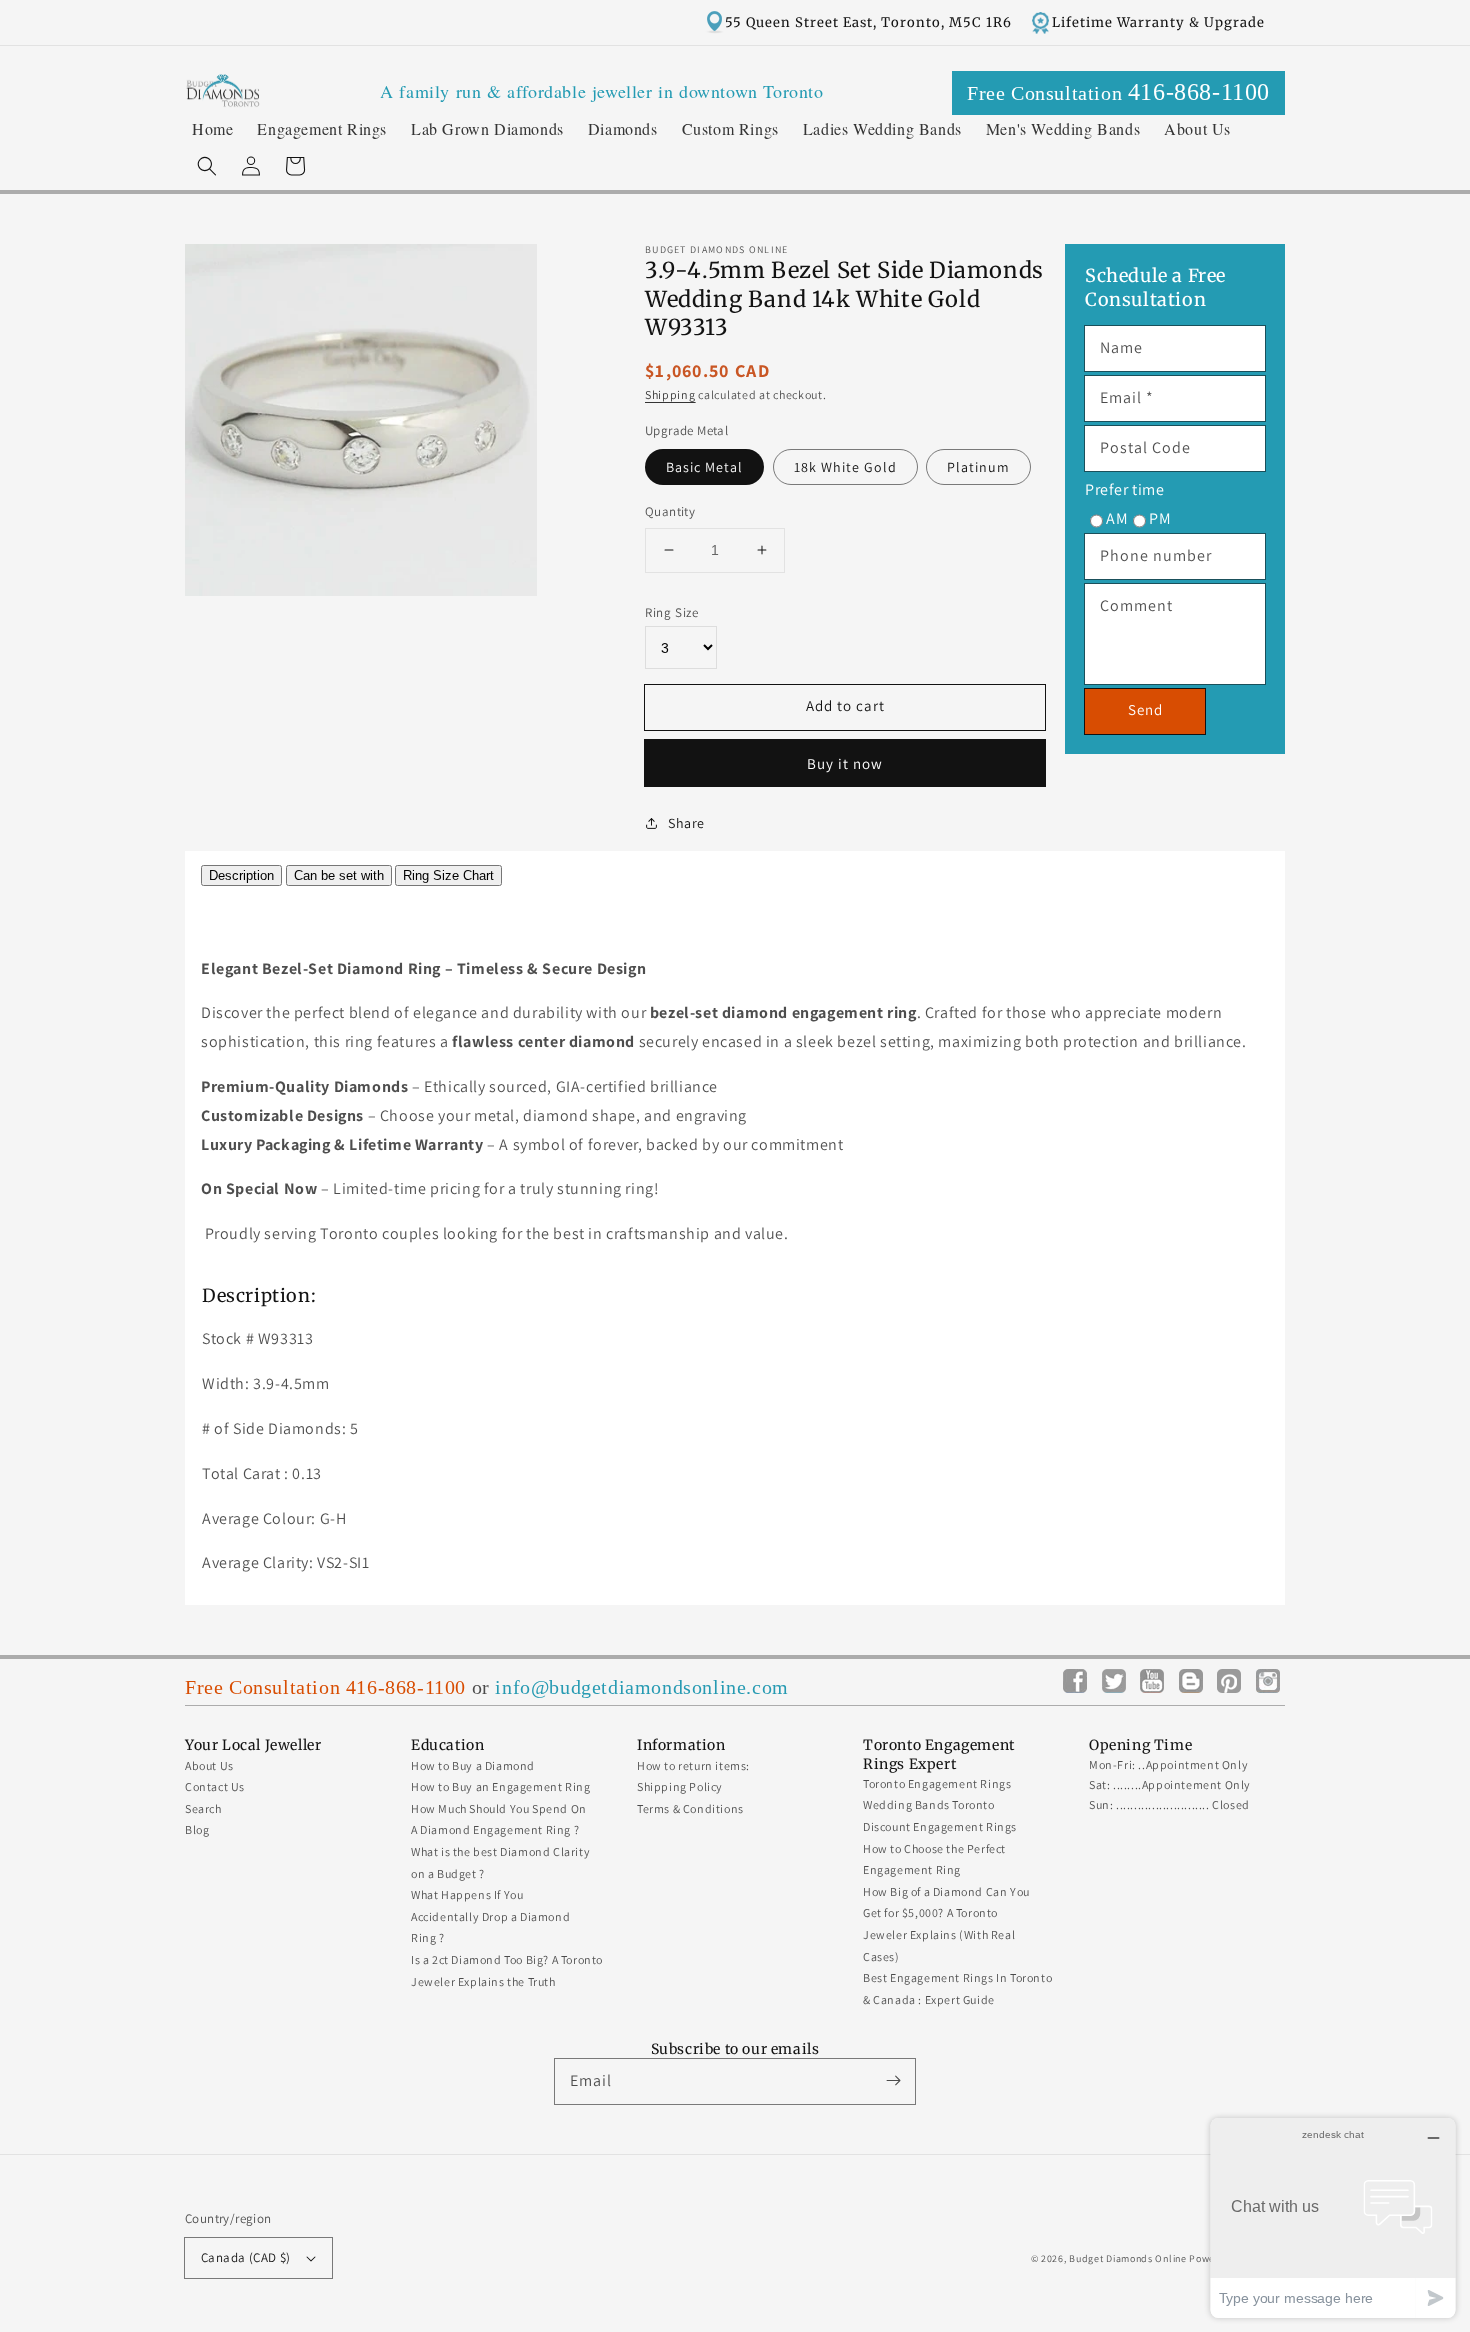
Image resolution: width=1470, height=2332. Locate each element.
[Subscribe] (893, 2081)
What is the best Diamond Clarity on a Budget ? (500, 1862)
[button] (207, 166)
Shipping (670, 394)
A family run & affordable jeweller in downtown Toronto (601, 91)
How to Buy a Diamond (473, 1765)
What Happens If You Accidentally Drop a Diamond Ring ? (490, 1916)
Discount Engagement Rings (940, 1826)
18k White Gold (845, 467)
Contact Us (215, 1786)
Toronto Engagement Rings (937, 1783)
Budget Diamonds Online (1127, 2258)
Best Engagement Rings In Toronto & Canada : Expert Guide (957, 1988)
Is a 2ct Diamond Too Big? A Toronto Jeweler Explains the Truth (507, 1970)
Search (203, 1808)
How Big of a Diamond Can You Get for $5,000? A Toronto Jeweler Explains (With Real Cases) (946, 1924)
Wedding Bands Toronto (929, 1804)
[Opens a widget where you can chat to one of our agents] (1333, 2217)
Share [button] (686, 823)
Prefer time (1125, 489)
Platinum (978, 467)
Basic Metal (704, 467)
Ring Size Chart (448, 875)
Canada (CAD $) (246, 2257)
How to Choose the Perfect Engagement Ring (934, 1859)
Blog (197, 1829)
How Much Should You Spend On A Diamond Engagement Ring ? (499, 1819)
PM (1160, 518)
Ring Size (671, 612)
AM (1117, 518)
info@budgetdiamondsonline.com (641, 1687)
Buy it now (845, 763)
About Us (209, 1765)
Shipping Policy (680, 1786)
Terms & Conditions (690, 1808)
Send (1145, 709)
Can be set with (339, 875)
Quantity (670, 511)
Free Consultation (1118, 92)
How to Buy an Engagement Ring (500, 1786)
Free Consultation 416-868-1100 (325, 1687)
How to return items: (693, 1765)
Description (241, 875)
